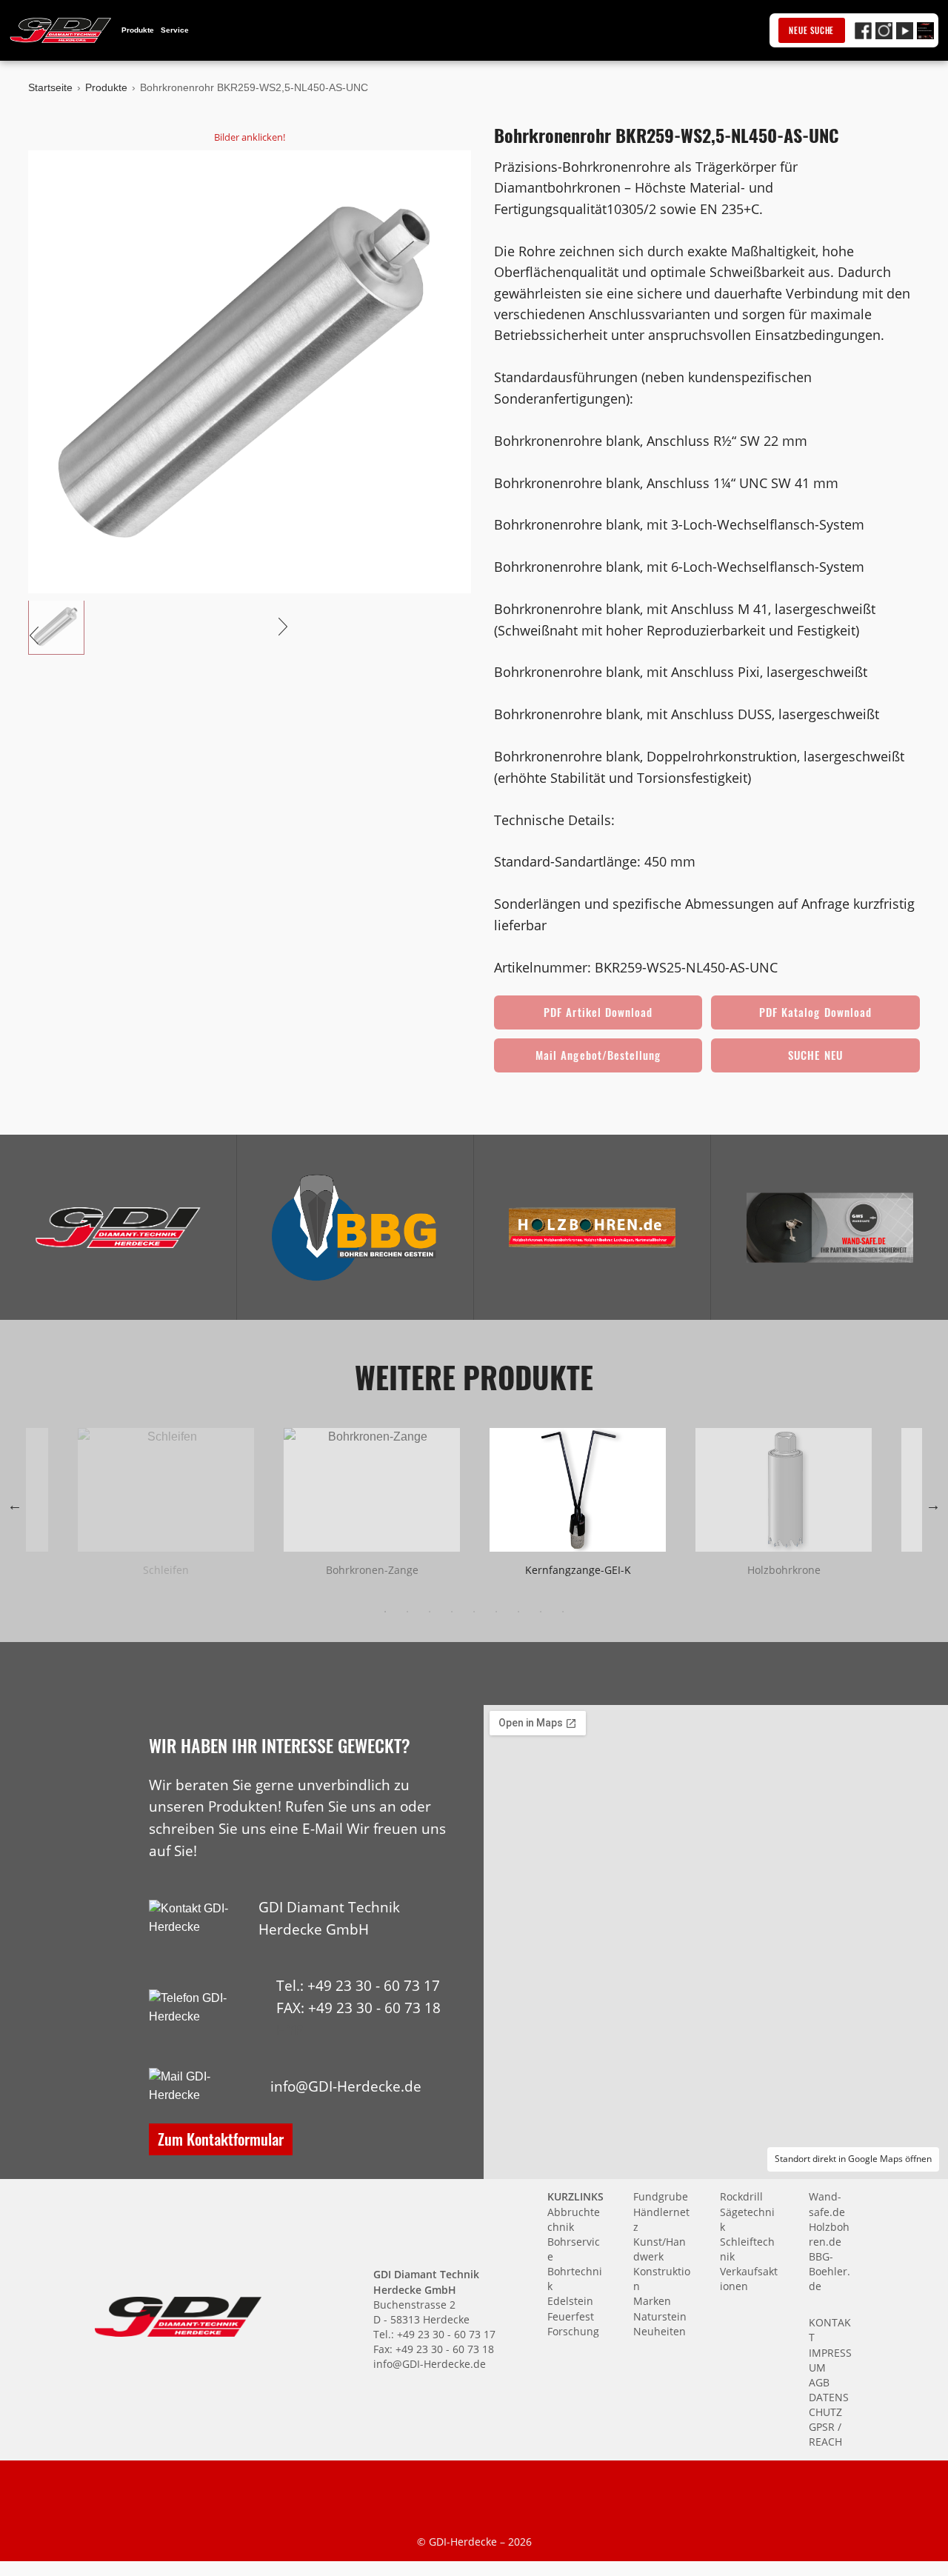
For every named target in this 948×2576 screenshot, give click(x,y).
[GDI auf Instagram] (884, 31)
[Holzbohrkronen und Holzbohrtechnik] (592, 1228)
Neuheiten (660, 2331)
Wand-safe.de (827, 2204)
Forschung (573, 2331)
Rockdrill (741, 2196)
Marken (652, 2301)
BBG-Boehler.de (829, 2271)
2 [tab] (407, 1612)
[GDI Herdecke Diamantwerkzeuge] (118, 1228)
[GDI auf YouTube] (905, 31)
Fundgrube (661, 2196)
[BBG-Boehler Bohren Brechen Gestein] (355, 1228)
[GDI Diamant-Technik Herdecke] (118, 1228)
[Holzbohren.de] (592, 1228)
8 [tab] (541, 1612)
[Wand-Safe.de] (829, 1228)
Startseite (50, 87)
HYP (290, 2030)
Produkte (138, 30)
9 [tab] (563, 1612)
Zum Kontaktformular (221, 2139)
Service (175, 30)
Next (933, 1505)
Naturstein (660, 2316)
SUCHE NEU (815, 1055)
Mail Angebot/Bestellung (598, 1055)
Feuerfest (571, 2316)
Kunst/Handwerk (660, 2249)
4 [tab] (452, 1612)
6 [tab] (496, 1612)
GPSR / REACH (825, 2434)
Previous (15, 1505)
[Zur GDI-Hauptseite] (61, 30)
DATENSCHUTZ (829, 2405)
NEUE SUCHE (811, 30)
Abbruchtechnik (574, 2219)
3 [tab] (430, 1612)
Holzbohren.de (829, 2234)
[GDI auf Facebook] (863, 31)
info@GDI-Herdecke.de (346, 2086)
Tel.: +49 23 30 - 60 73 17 (358, 1985)
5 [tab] (474, 1612)
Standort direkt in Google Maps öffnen (853, 2159)
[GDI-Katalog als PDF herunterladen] (925, 31)
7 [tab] (518, 1612)
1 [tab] (385, 1612)
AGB (819, 2382)
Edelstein (570, 2301)
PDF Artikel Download (598, 1012)
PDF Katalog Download (815, 1012)
